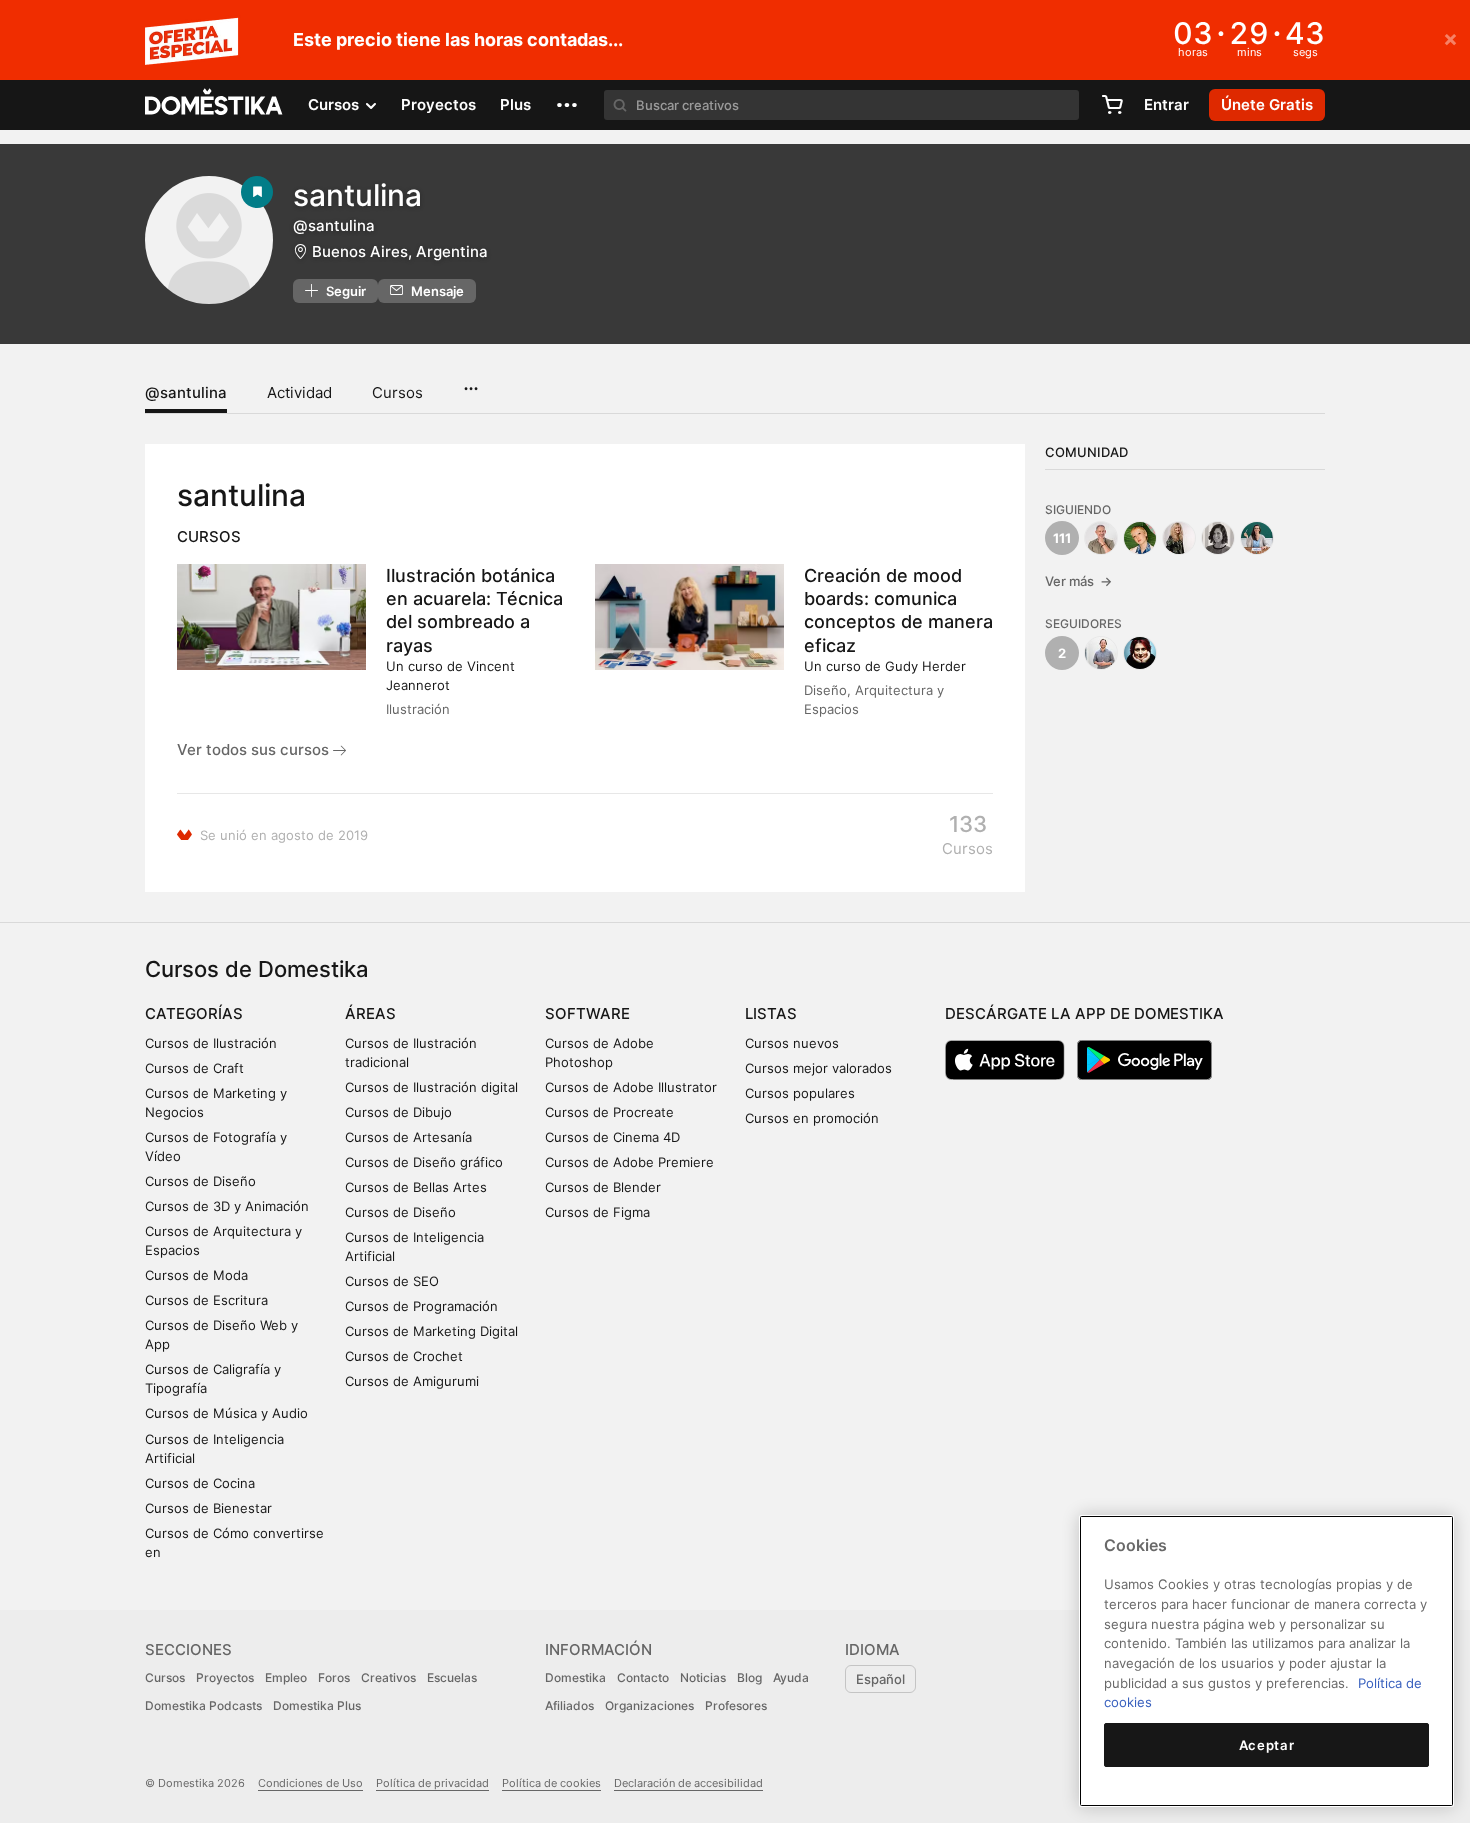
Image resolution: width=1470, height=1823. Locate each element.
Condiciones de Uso (310, 1783)
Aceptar (1267, 1745)
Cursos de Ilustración (211, 1043)
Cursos (397, 392)
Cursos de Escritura (206, 1300)
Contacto (643, 1677)
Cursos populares (800, 1093)
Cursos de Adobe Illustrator (631, 1087)
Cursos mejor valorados (818, 1068)
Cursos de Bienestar (208, 1508)
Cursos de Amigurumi (412, 1381)
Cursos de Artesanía (408, 1137)
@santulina (186, 392)
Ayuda (791, 1677)
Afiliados (569, 1705)
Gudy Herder (925, 666)
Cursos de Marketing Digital (431, 1331)
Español (880, 1679)
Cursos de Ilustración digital (431, 1087)
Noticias (703, 1677)
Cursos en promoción (812, 1118)
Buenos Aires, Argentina (400, 251)
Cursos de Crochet (404, 1356)
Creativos (388, 1677)
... (470, 382)
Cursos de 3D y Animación (227, 1206)
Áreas (370, 1013)
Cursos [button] (335, 104)
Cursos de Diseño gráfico (424, 1162)
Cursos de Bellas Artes (416, 1187)
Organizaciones (649, 1705)
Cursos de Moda (196, 1275)
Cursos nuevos (792, 1043)
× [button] (1450, 38)
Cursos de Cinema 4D (612, 1137)
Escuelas (452, 1677)
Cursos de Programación (421, 1306)
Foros (334, 1677)
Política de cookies (551, 1783)
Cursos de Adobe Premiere (629, 1162)
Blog (749, 1677)
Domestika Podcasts (203, 1705)
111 (1062, 538)
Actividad (299, 392)
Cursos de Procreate (609, 1112)
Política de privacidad (432, 1783)
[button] (567, 105)
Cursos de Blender (603, 1187)
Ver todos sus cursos (255, 749)
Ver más (1078, 581)
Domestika (575, 1677)
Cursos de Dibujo (398, 1112)
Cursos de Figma (597, 1212)
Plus (515, 104)
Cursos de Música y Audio (226, 1413)
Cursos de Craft (194, 1068)
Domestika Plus (317, 1705)
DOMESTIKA (214, 105)
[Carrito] (1112, 105)
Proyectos (438, 104)
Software (587, 1013)
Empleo (286, 1677)
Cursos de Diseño (200, 1181)
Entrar (1166, 104)
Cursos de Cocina (200, 1483)
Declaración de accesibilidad (688, 1783)
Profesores (736, 1705)
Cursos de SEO (392, 1281)
